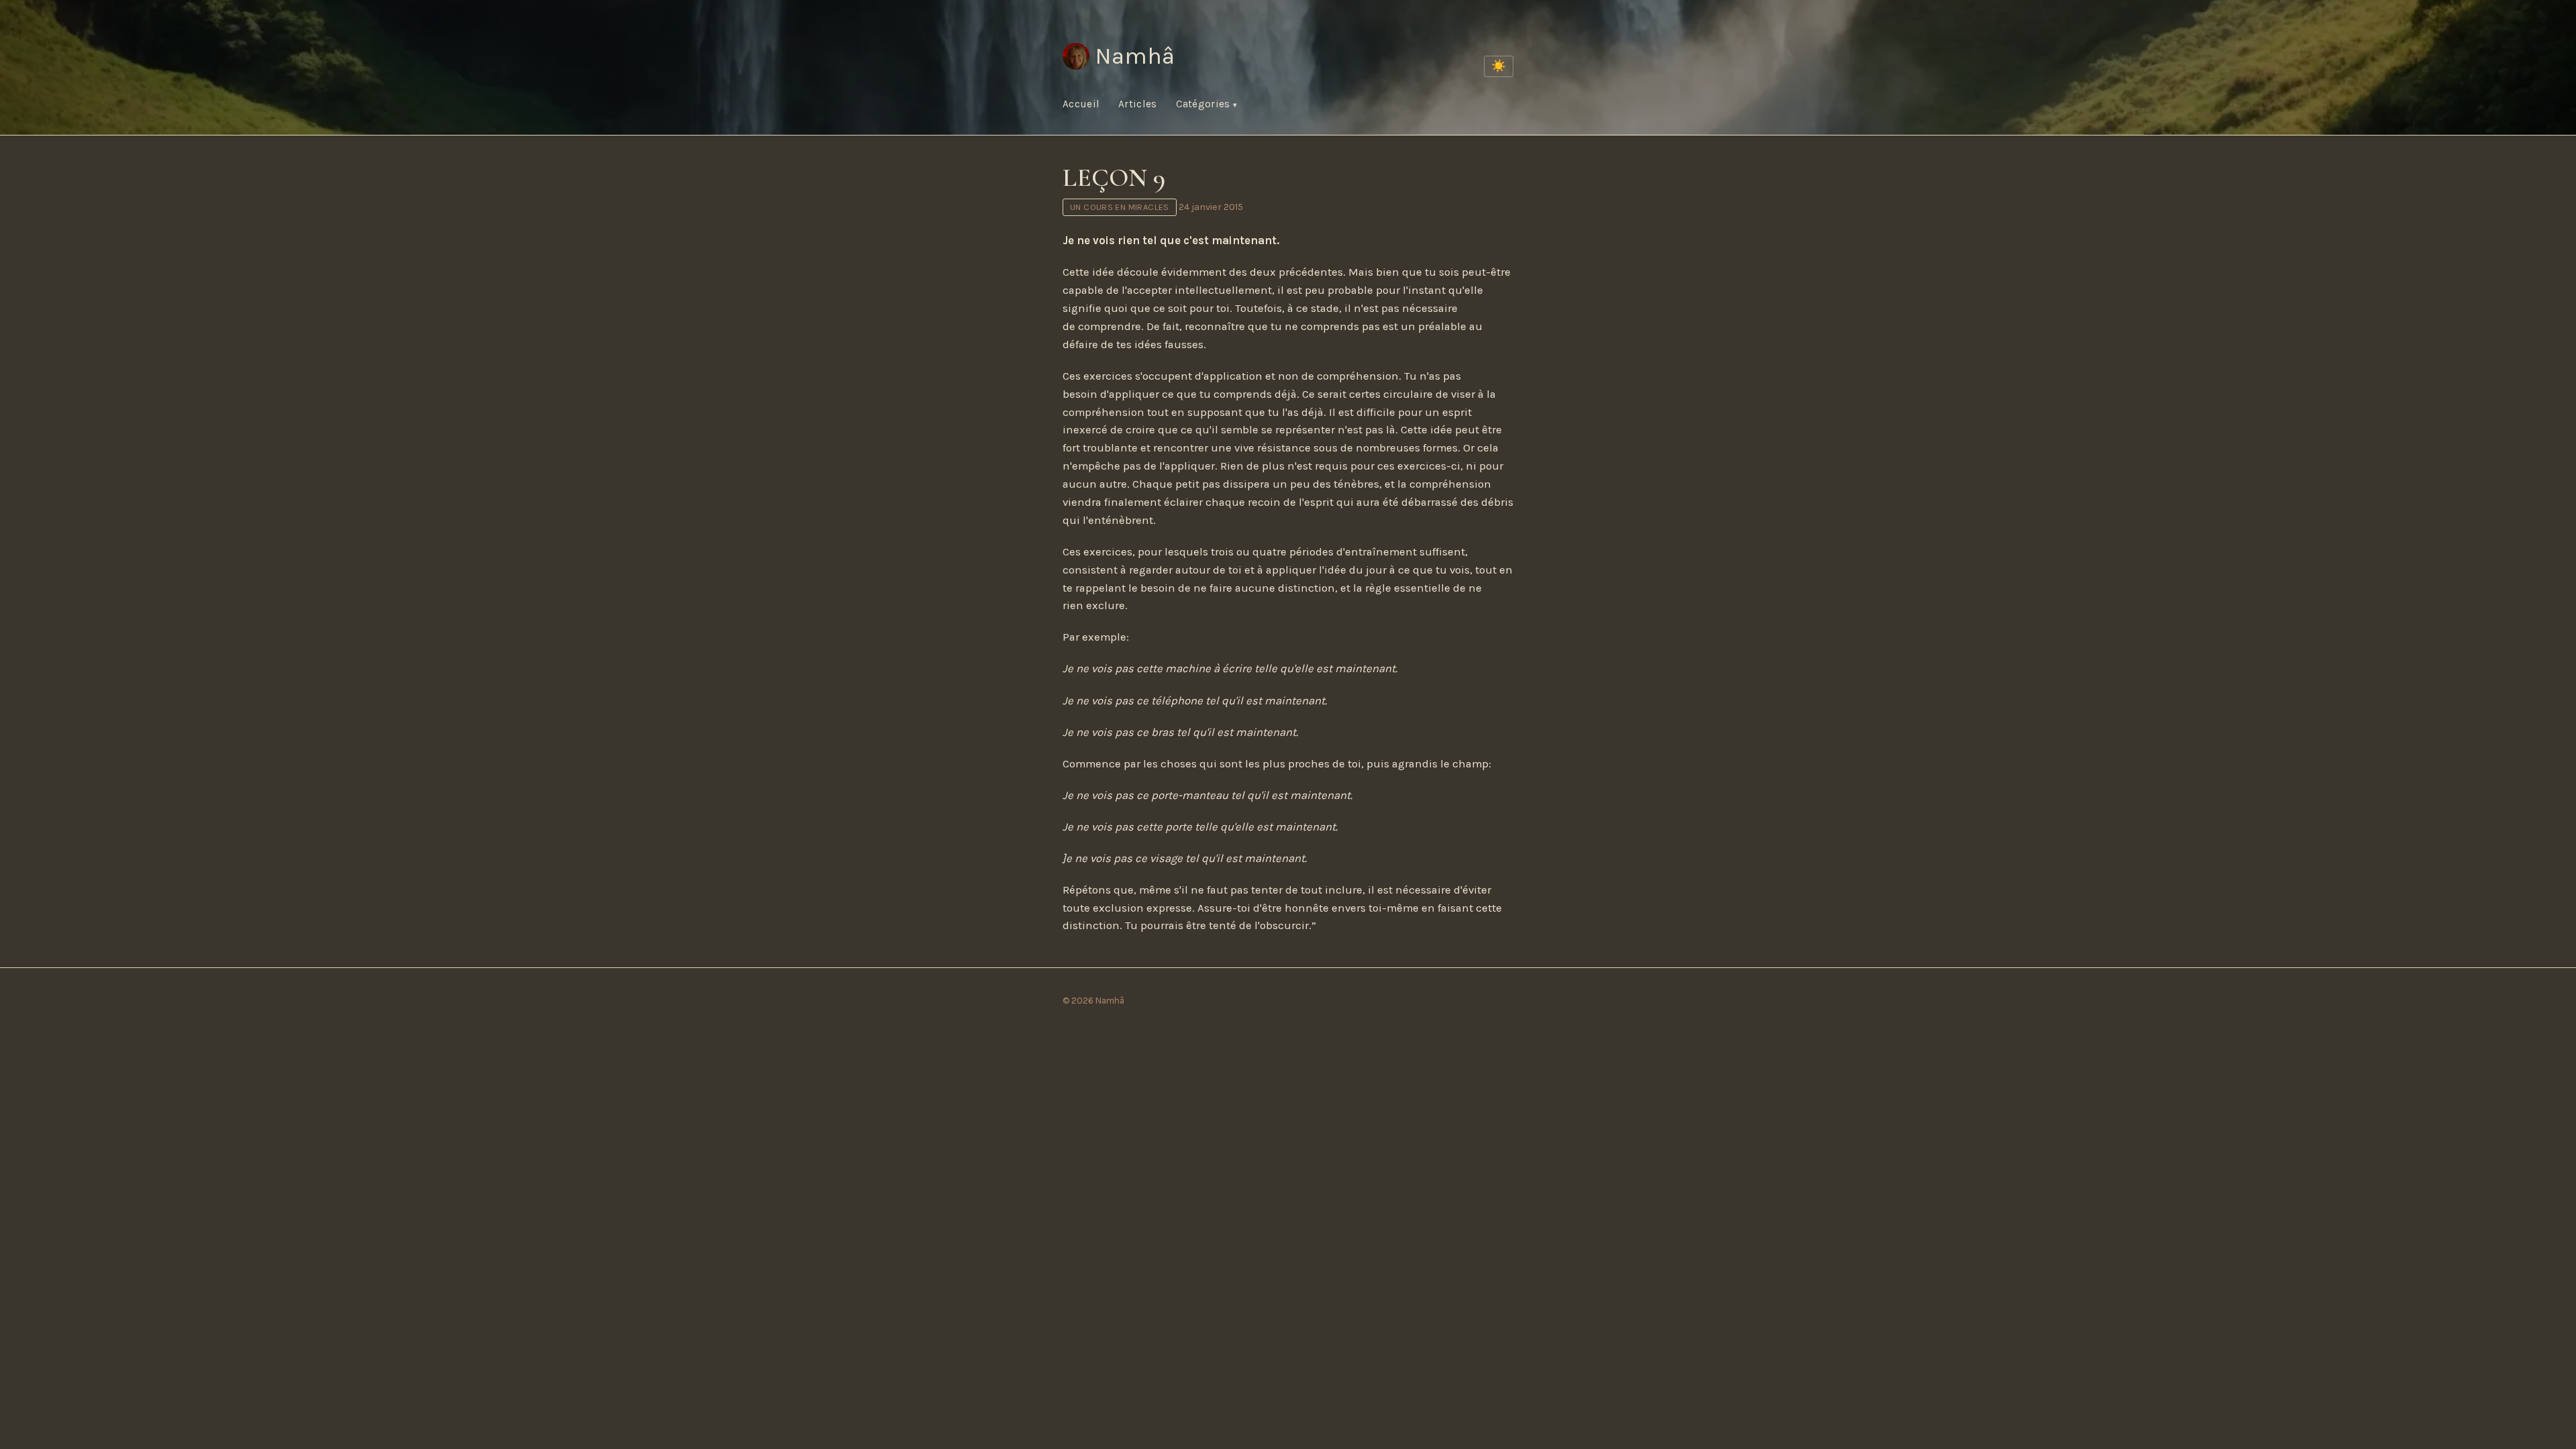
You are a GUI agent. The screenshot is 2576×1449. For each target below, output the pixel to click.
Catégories (1204, 104)
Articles (1137, 104)
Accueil (1081, 104)
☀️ (1499, 66)
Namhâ (1135, 56)
